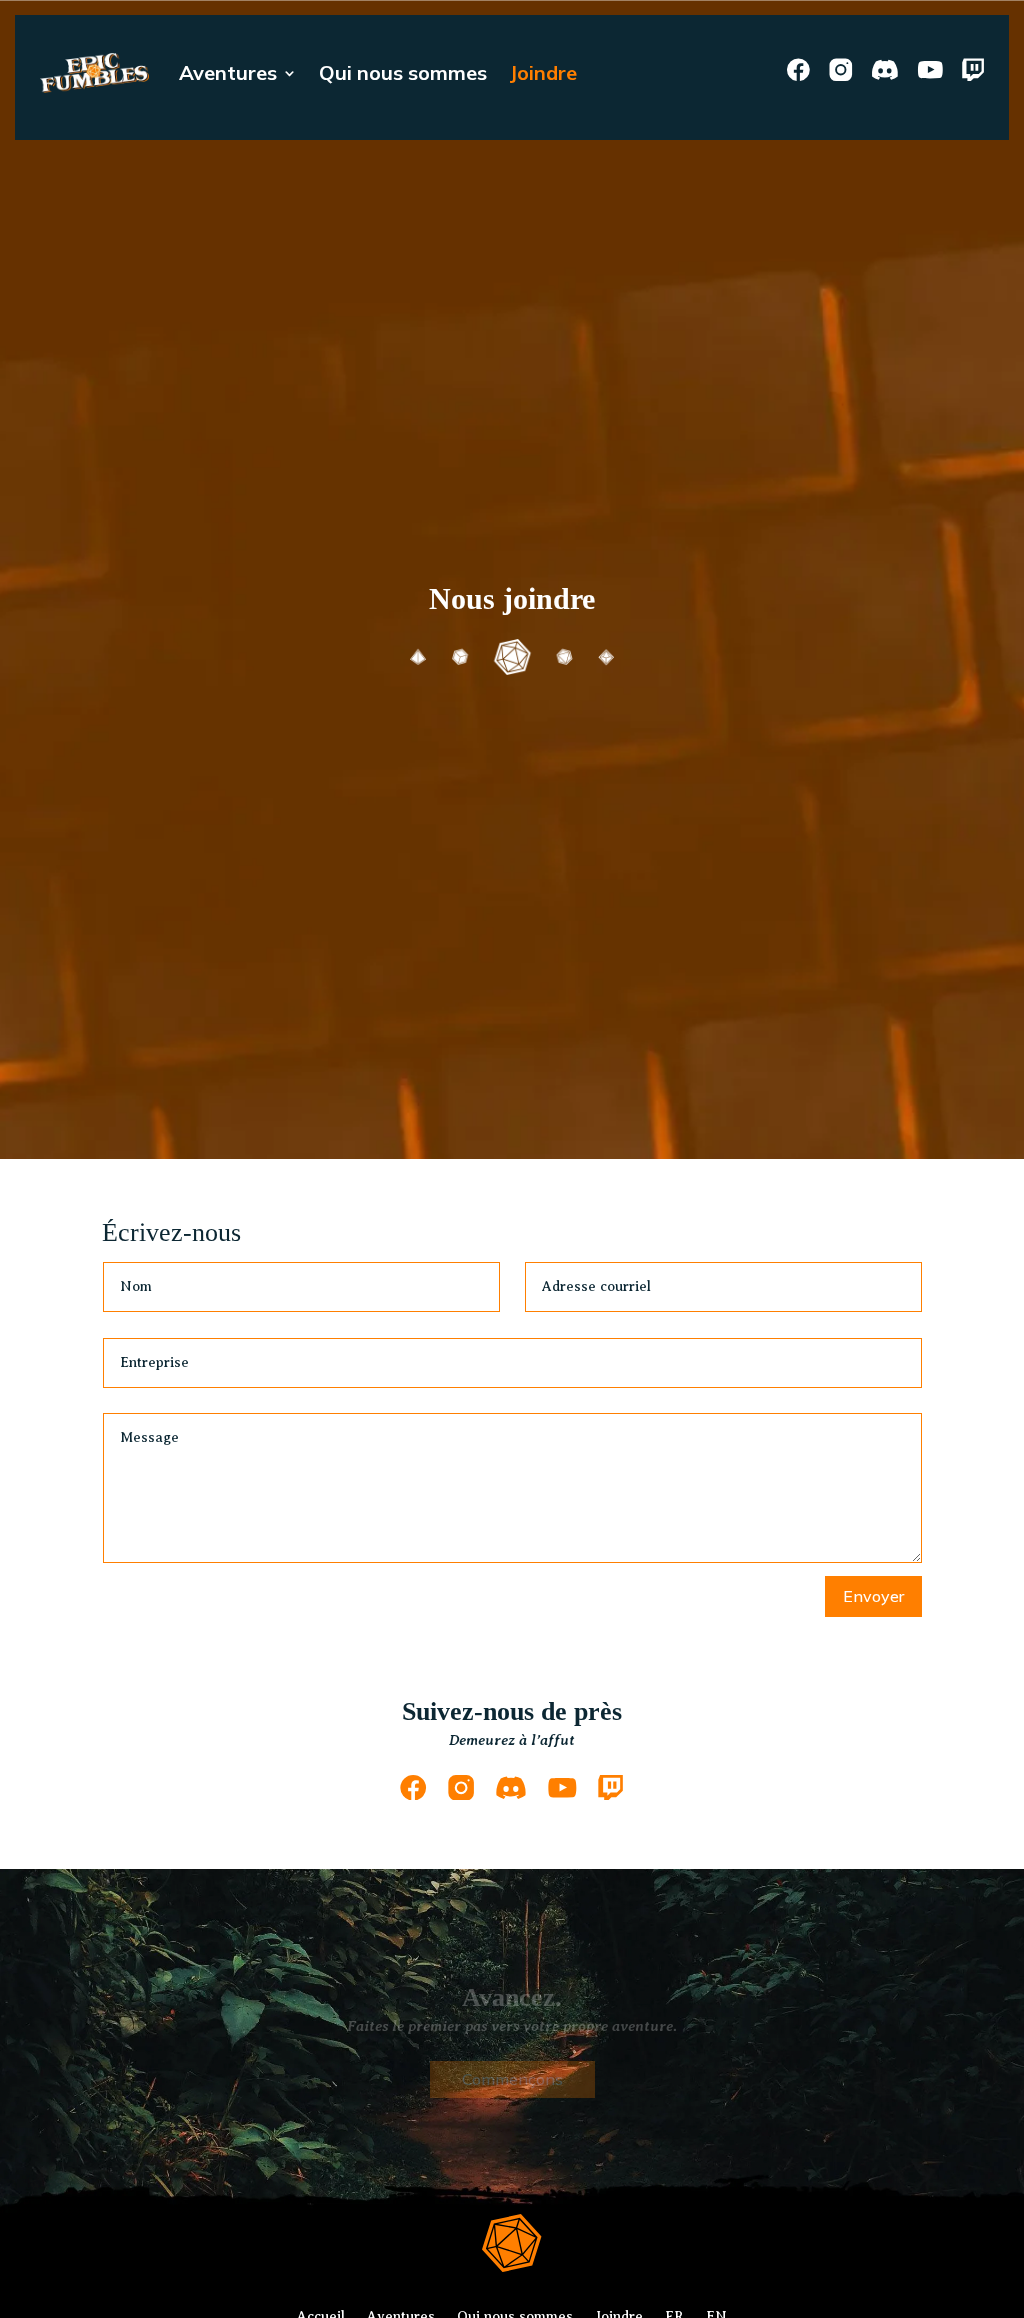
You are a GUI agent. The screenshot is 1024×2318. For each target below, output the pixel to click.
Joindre (543, 72)
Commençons (512, 2079)
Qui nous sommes (403, 72)
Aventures (228, 72)
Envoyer (873, 1596)
